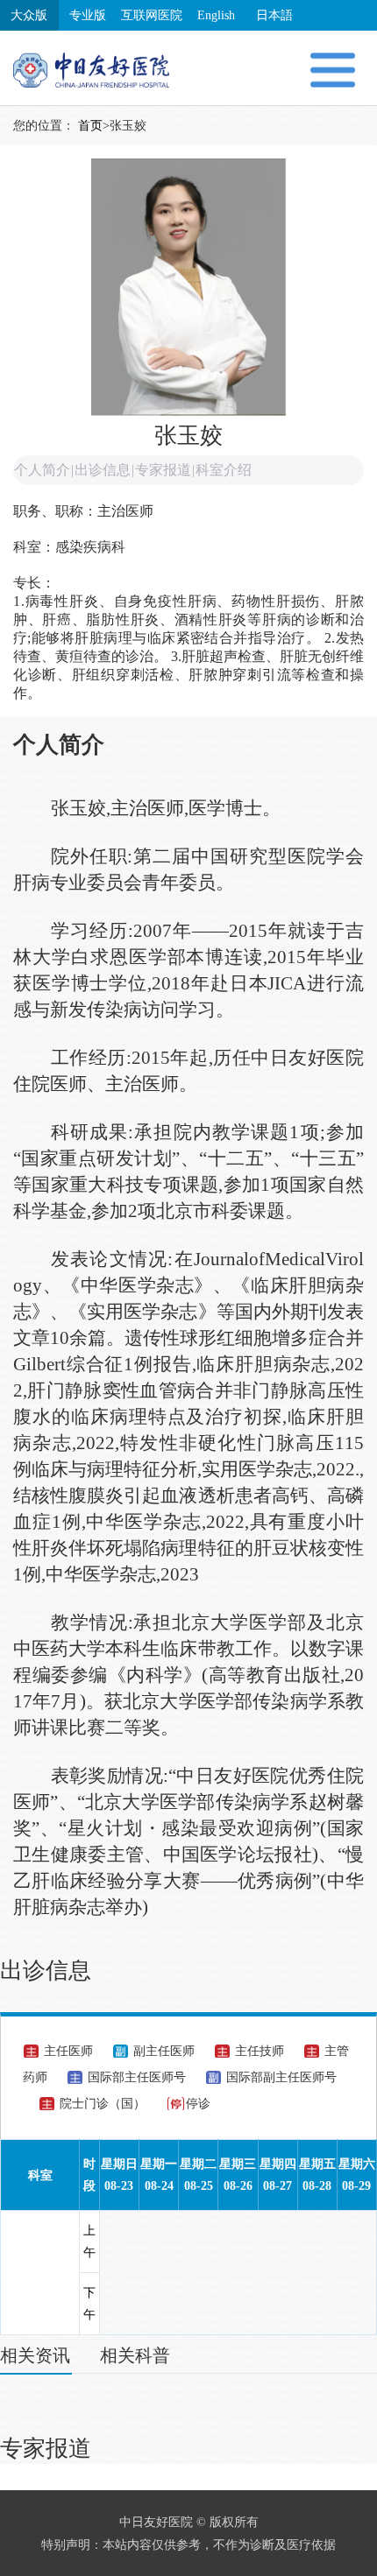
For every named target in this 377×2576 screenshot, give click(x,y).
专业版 (88, 15)
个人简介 (42, 470)
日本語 (274, 15)
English (216, 15)
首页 (90, 126)
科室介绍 (224, 470)
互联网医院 (152, 15)
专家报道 (163, 470)
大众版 (29, 15)
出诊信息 (103, 470)
